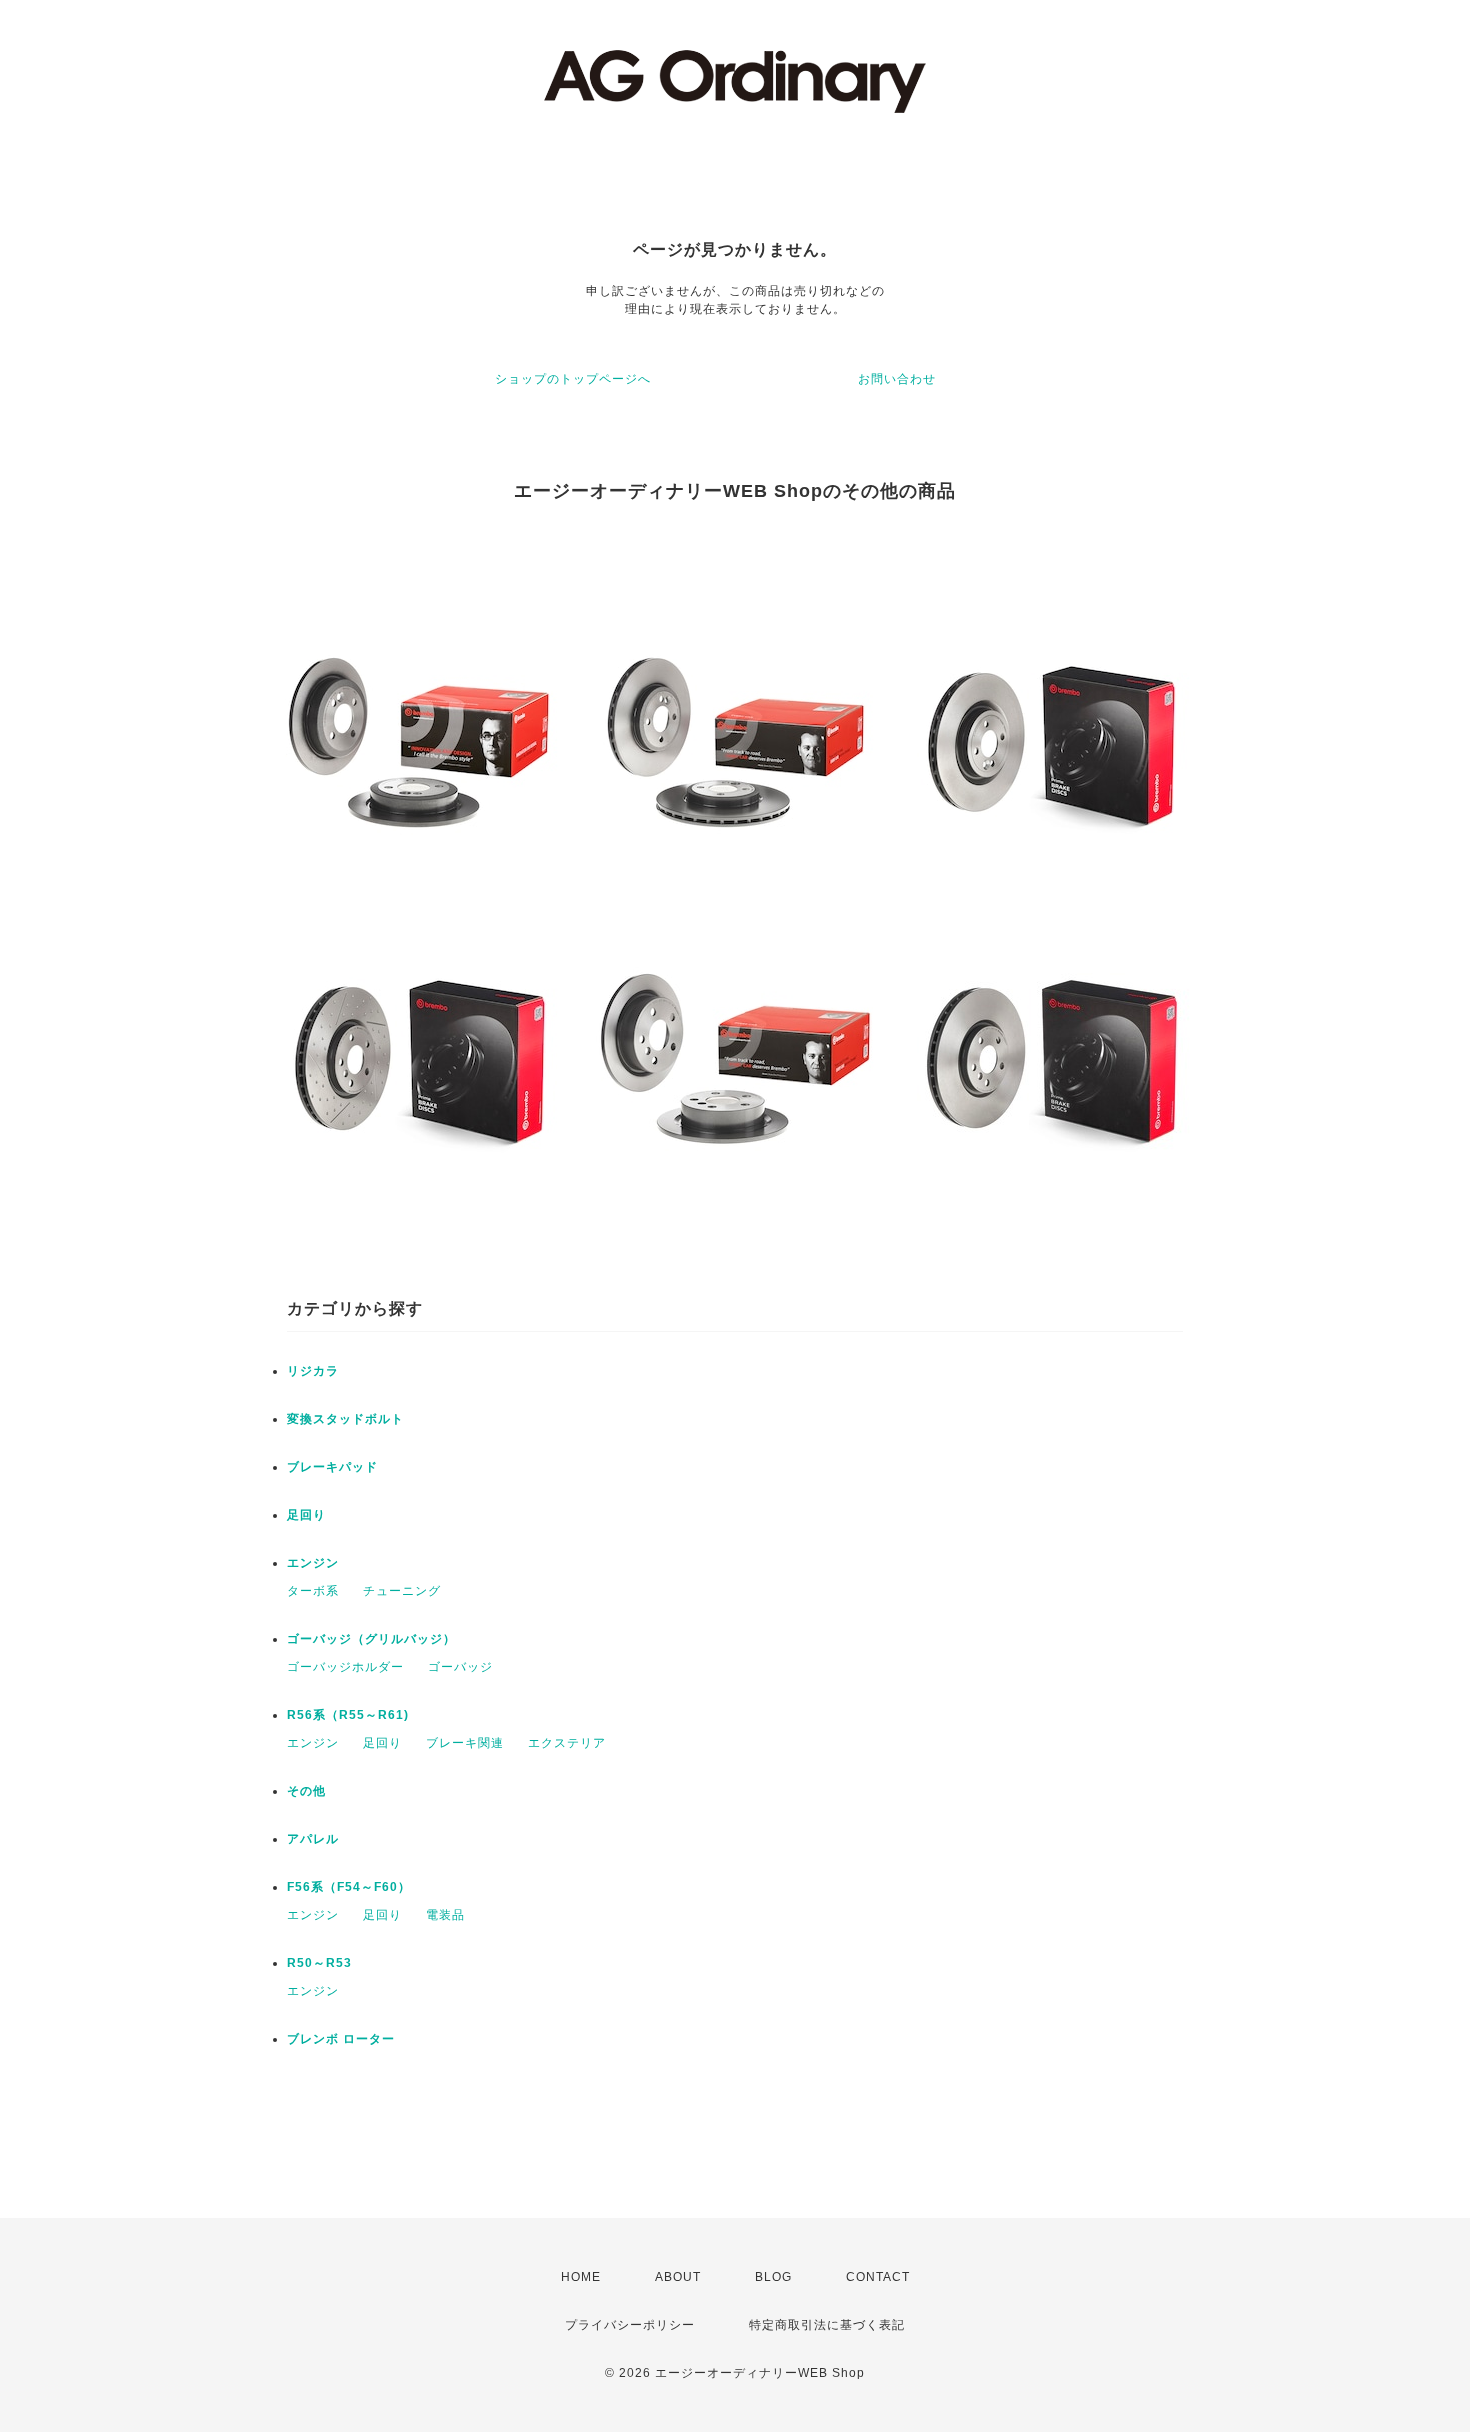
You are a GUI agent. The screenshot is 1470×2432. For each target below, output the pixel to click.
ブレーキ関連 (465, 1743)
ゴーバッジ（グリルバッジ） (371, 1639)
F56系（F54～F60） (349, 1887)
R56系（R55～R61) (348, 1715)
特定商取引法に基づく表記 (827, 2325)
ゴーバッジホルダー (345, 1667)
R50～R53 (319, 1963)
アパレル (313, 1839)
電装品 (445, 1915)
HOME (581, 2277)
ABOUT (678, 2277)
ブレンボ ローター (341, 2039)
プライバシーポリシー (630, 2325)
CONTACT (878, 2277)
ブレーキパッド (332, 1467)
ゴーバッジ (460, 1667)
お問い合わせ (897, 379)
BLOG (773, 2277)
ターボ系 (313, 1591)
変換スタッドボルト (345, 1419)
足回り (306, 1515)
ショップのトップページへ (573, 379)
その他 (306, 1791)
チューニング (402, 1591)
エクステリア (567, 1743)
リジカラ (313, 1371)
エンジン (313, 1563)
